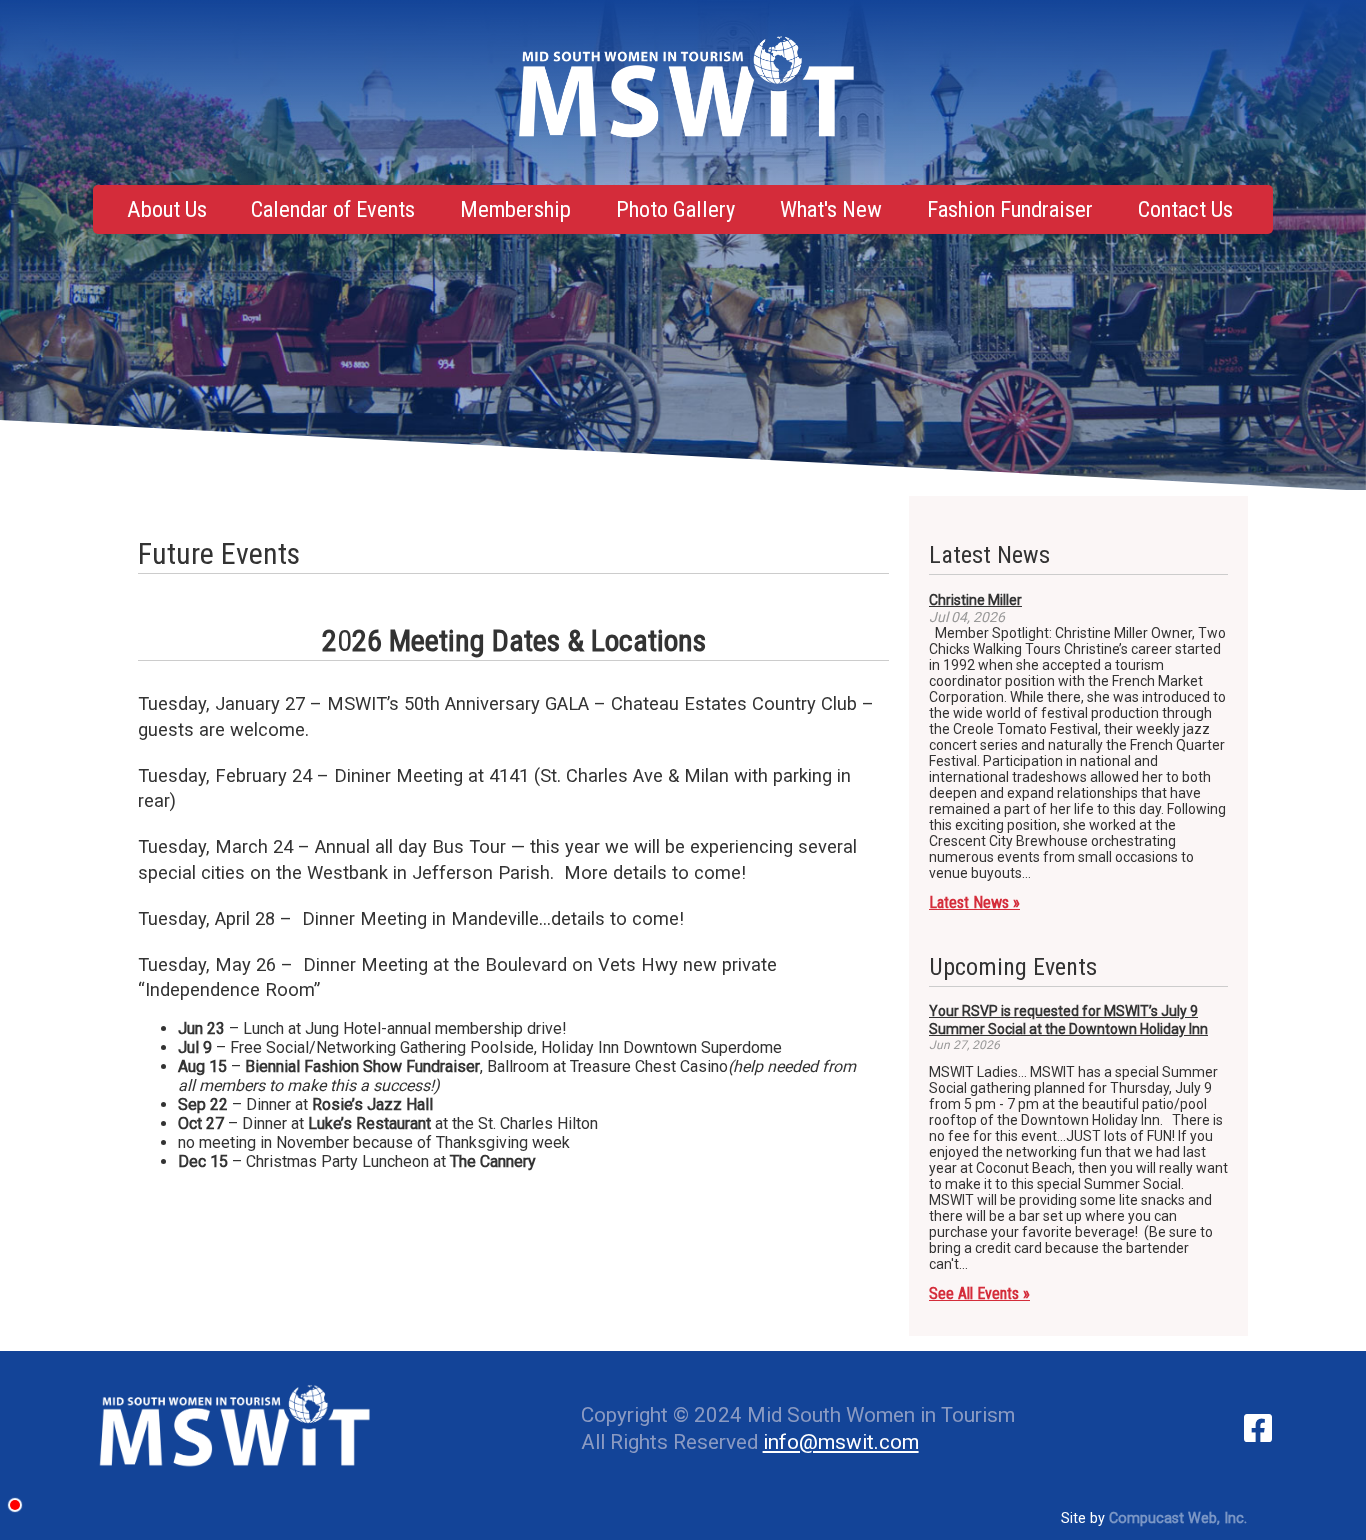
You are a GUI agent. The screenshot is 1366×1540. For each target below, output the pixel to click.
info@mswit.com (841, 1442)
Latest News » (974, 902)
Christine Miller (975, 600)
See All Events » (979, 1293)
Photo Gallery (675, 209)
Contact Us (1185, 209)
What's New (831, 209)
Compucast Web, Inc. (1178, 1518)
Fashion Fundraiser (1010, 209)
